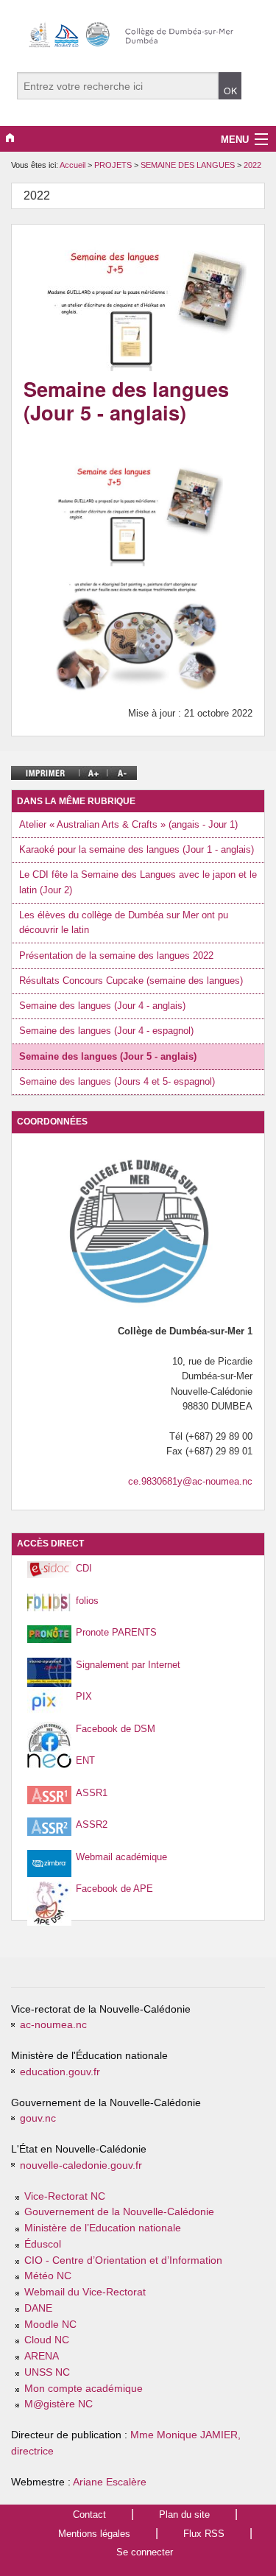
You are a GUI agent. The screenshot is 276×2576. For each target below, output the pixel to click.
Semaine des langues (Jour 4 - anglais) (102, 1006)
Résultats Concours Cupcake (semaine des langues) (131, 981)
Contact (89, 2515)
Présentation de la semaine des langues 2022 (116, 956)
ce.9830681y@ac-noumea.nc (190, 1481)
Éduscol (43, 2244)
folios (87, 1601)
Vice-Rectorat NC (65, 2196)
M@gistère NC (59, 2404)
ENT (85, 1760)
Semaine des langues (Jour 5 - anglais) (108, 1056)
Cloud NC (47, 2340)
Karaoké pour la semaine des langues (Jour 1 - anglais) (137, 849)
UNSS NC (47, 2372)
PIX (84, 1696)
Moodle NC (50, 2325)
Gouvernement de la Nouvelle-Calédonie (119, 2212)
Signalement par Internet (128, 1665)
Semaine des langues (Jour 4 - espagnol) (106, 1031)
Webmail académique (121, 1857)
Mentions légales (94, 2534)
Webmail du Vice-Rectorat (85, 2292)
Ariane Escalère (110, 2482)
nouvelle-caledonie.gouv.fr (81, 2165)
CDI (84, 1568)
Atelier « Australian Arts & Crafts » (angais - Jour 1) (128, 824)
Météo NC (48, 2276)
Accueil (72, 165)
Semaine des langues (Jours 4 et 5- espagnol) (117, 1081)
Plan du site (184, 2515)
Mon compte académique (84, 2389)
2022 (252, 165)
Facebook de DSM (116, 1729)
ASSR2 (92, 1824)
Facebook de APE (114, 1889)
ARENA (42, 2356)
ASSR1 (92, 1793)
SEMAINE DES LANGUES (189, 165)
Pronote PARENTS (116, 1632)
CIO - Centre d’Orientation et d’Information (123, 2260)
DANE (38, 2308)
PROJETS (114, 165)
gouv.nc (38, 2118)
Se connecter (145, 2552)
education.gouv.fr (60, 2072)
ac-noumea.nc (53, 2025)
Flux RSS (204, 2534)
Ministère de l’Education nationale (103, 2228)
